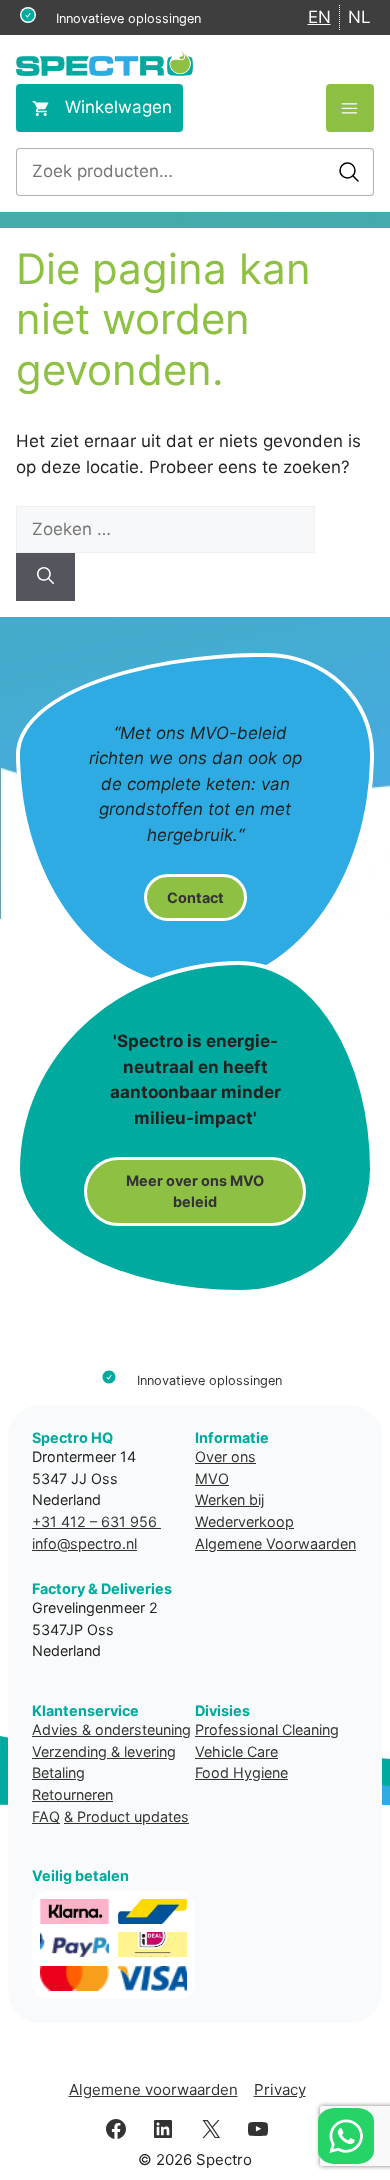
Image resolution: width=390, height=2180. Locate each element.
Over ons (225, 1456)
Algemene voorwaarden (153, 2089)
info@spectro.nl (84, 1543)
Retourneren (72, 1794)
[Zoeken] (45, 577)
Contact (195, 897)
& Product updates (126, 1816)
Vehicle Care (236, 1751)
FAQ (46, 1816)
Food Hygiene (241, 1772)
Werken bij (229, 1499)
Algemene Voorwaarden (275, 1543)
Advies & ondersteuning (111, 1729)
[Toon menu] (350, 108)
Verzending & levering (104, 1751)
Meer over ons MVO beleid (195, 1191)
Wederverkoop (244, 1521)
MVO (212, 1478)
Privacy (280, 2089)
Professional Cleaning (267, 1729)
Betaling (58, 1772)
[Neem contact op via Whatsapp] (346, 2136)
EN (319, 17)
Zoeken (349, 172)
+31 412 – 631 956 (96, 1521)
